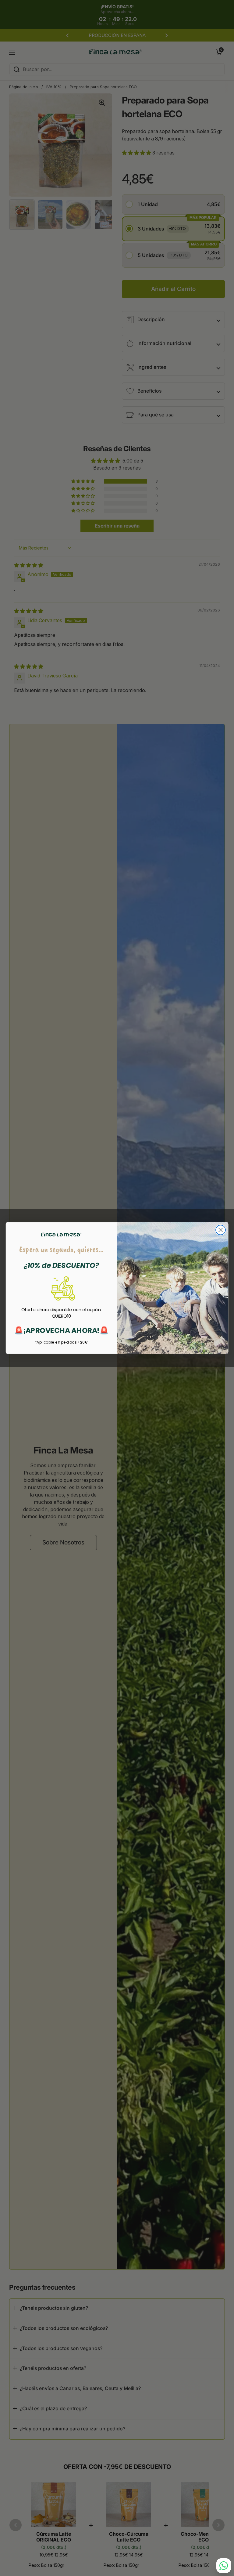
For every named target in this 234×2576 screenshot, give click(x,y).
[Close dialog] (221, 1230)
